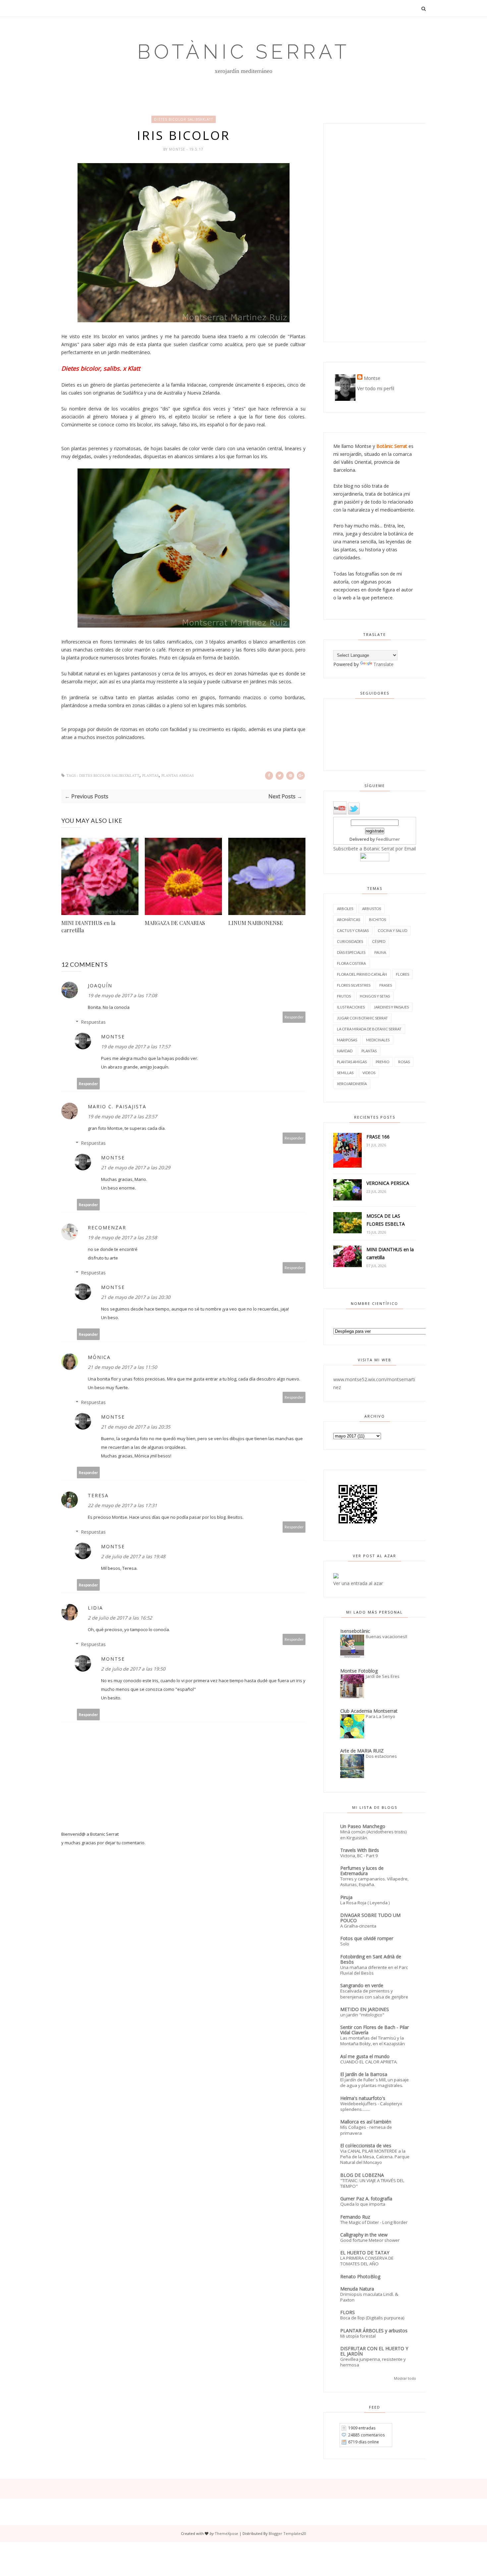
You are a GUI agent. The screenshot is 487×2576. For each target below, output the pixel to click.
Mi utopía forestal (358, 2336)
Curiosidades (350, 941)
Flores (403, 974)
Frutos (344, 996)
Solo (345, 1944)
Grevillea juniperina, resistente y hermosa (373, 2362)
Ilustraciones (351, 1007)
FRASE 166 (378, 1137)
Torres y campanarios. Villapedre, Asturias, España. (374, 1882)
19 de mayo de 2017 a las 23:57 (122, 1116)
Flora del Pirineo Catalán (362, 974)
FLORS (348, 2312)
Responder (294, 1017)
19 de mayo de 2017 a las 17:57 (136, 1046)
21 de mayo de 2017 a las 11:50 (122, 1367)
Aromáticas (349, 920)
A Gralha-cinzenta (358, 1926)
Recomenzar (107, 1227)
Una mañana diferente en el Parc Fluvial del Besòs (374, 1970)
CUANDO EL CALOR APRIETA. (369, 2062)
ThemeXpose (226, 2533)
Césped (379, 941)
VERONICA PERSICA (388, 1183)
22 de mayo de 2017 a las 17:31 (122, 1505)
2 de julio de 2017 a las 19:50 (133, 1669)
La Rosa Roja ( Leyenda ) (365, 1903)
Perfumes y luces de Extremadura (362, 1871)
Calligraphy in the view (364, 2235)
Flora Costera (351, 963)
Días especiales (351, 952)
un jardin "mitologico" (362, 2015)
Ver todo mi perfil (376, 388)
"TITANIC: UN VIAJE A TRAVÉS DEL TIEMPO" (372, 2183)
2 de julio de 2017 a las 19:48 (133, 1556)
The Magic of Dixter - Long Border (374, 2222)
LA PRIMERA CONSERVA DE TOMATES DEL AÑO (367, 2261)
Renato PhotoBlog (360, 2276)
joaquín (100, 985)
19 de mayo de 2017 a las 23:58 (122, 1237)
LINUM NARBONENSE (256, 923)
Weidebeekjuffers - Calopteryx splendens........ (371, 2106)
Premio (382, 1062)
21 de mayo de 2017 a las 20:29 (136, 1167)
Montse (178, 149)
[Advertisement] (375, 233)
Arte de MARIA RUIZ (362, 1751)
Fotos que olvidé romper (367, 1938)
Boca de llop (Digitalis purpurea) (372, 2318)
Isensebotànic (355, 1631)
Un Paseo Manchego (363, 1826)
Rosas (404, 1062)
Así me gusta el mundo (365, 2056)
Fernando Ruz (355, 2217)
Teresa (98, 1495)
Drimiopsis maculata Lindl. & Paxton (369, 2297)
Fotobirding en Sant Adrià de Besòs (371, 1959)
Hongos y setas (375, 996)
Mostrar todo (405, 2378)
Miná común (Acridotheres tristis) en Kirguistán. (374, 1835)
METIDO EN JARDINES (365, 2009)
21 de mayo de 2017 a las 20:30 (136, 1297)
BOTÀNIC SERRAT (243, 52)
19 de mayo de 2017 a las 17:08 (122, 995)
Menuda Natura (357, 2289)
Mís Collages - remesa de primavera (366, 2130)
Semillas (345, 1073)
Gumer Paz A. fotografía (366, 2199)
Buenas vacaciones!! (386, 1636)
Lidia (95, 1608)
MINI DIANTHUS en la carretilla (88, 926)
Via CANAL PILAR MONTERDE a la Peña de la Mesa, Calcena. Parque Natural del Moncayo (375, 2157)
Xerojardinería (352, 1084)
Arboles (345, 909)
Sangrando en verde (362, 1985)
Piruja (346, 1897)
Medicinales (378, 1040)
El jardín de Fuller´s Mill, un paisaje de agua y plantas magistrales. (375, 2083)
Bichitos (378, 920)
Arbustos (372, 909)
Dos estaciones (381, 1756)
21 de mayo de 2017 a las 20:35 (136, 1427)
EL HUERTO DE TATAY (365, 2253)
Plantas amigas (178, 776)
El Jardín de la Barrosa (364, 2074)
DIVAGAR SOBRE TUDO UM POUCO (370, 1918)
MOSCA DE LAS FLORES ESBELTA (386, 1220)
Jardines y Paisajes (391, 1007)
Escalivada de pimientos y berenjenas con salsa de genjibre (374, 1994)
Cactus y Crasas (353, 930)
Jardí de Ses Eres (383, 1676)
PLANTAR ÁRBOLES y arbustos (374, 2331)
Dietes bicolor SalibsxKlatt (184, 119)
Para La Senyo (380, 1716)
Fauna (380, 952)
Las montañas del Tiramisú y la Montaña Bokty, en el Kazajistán (373, 2041)
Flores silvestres (354, 985)
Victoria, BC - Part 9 (359, 1856)
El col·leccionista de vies (366, 2146)
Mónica (99, 1357)
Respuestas (93, 1022)
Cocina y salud (392, 930)
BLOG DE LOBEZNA (362, 2175)
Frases (386, 985)
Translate (383, 664)
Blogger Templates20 (287, 2533)
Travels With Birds (360, 1850)
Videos (369, 1073)
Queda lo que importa (363, 2204)
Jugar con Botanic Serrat (362, 1018)
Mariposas (347, 1040)
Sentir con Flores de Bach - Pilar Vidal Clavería (375, 2030)
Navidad (345, 1051)
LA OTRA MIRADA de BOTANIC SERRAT (369, 1029)
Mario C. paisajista (117, 1106)
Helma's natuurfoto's (363, 2098)
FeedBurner (388, 839)
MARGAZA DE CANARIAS (175, 923)
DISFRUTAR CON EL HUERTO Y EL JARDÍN (374, 2351)
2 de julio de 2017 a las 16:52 (120, 1618)
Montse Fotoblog (359, 1671)
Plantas (150, 776)
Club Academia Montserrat (369, 1711)
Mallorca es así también (366, 2122)
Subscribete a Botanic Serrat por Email (375, 849)
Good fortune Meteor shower (370, 2240)
